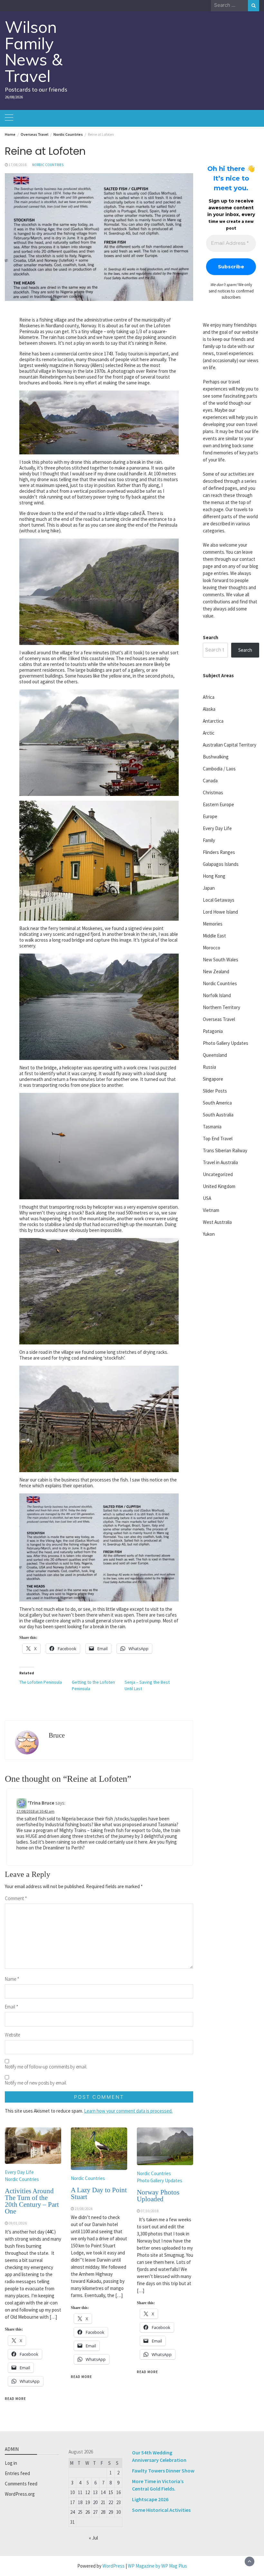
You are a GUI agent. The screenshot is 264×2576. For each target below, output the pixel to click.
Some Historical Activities (161, 2510)
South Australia (218, 1115)
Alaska (209, 709)
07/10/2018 (150, 2211)
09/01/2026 (18, 2223)
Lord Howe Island (220, 912)
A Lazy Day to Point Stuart (99, 2193)
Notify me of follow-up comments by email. (46, 2067)
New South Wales (221, 960)
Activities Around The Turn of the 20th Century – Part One (32, 2201)
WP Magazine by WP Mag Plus (157, 2566)
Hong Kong (214, 876)
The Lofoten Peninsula (41, 1682)
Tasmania (212, 1127)
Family (209, 840)
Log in (11, 2463)
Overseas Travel (219, 1019)
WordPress (113, 2566)
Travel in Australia (220, 1162)
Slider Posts (215, 1091)
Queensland (215, 1055)
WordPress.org (20, 2494)
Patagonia (213, 1031)
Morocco (212, 948)
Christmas (213, 793)
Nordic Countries (48, 165)
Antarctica (213, 721)
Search (211, 637)
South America (217, 1103)
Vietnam (211, 1210)
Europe (210, 816)
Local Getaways (219, 900)
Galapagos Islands (221, 864)
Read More (15, 2399)
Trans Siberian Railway (225, 1150)
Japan (209, 888)
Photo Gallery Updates (160, 2180)
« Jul (93, 2538)
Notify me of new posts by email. (36, 2083)
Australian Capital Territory (230, 745)
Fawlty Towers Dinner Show (163, 2471)
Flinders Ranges (219, 852)
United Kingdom (219, 1186)
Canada (210, 781)
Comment (16, 1898)
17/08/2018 (18, 165)
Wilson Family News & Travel (34, 51)
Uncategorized (218, 1174)
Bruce (57, 1735)
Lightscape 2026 (150, 2499)
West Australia (217, 1222)
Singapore (213, 1079)
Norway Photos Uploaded (158, 2196)
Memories (213, 924)
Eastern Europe (218, 804)
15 (111, 2492)
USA (207, 1198)
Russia (209, 1067)
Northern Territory (222, 1007)
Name (12, 1979)
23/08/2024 (84, 2209)
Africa (209, 697)
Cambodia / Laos (219, 769)
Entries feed (17, 2473)
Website (12, 2035)
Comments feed (21, 2484)
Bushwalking (216, 757)
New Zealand (216, 971)
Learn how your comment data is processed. (128, 2111)
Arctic (209, 733)
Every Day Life (19, 2172)
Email (12, 2007)
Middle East (214, 936)
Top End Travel (218, 1139)
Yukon (209, 1234)
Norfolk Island (217, 995)
